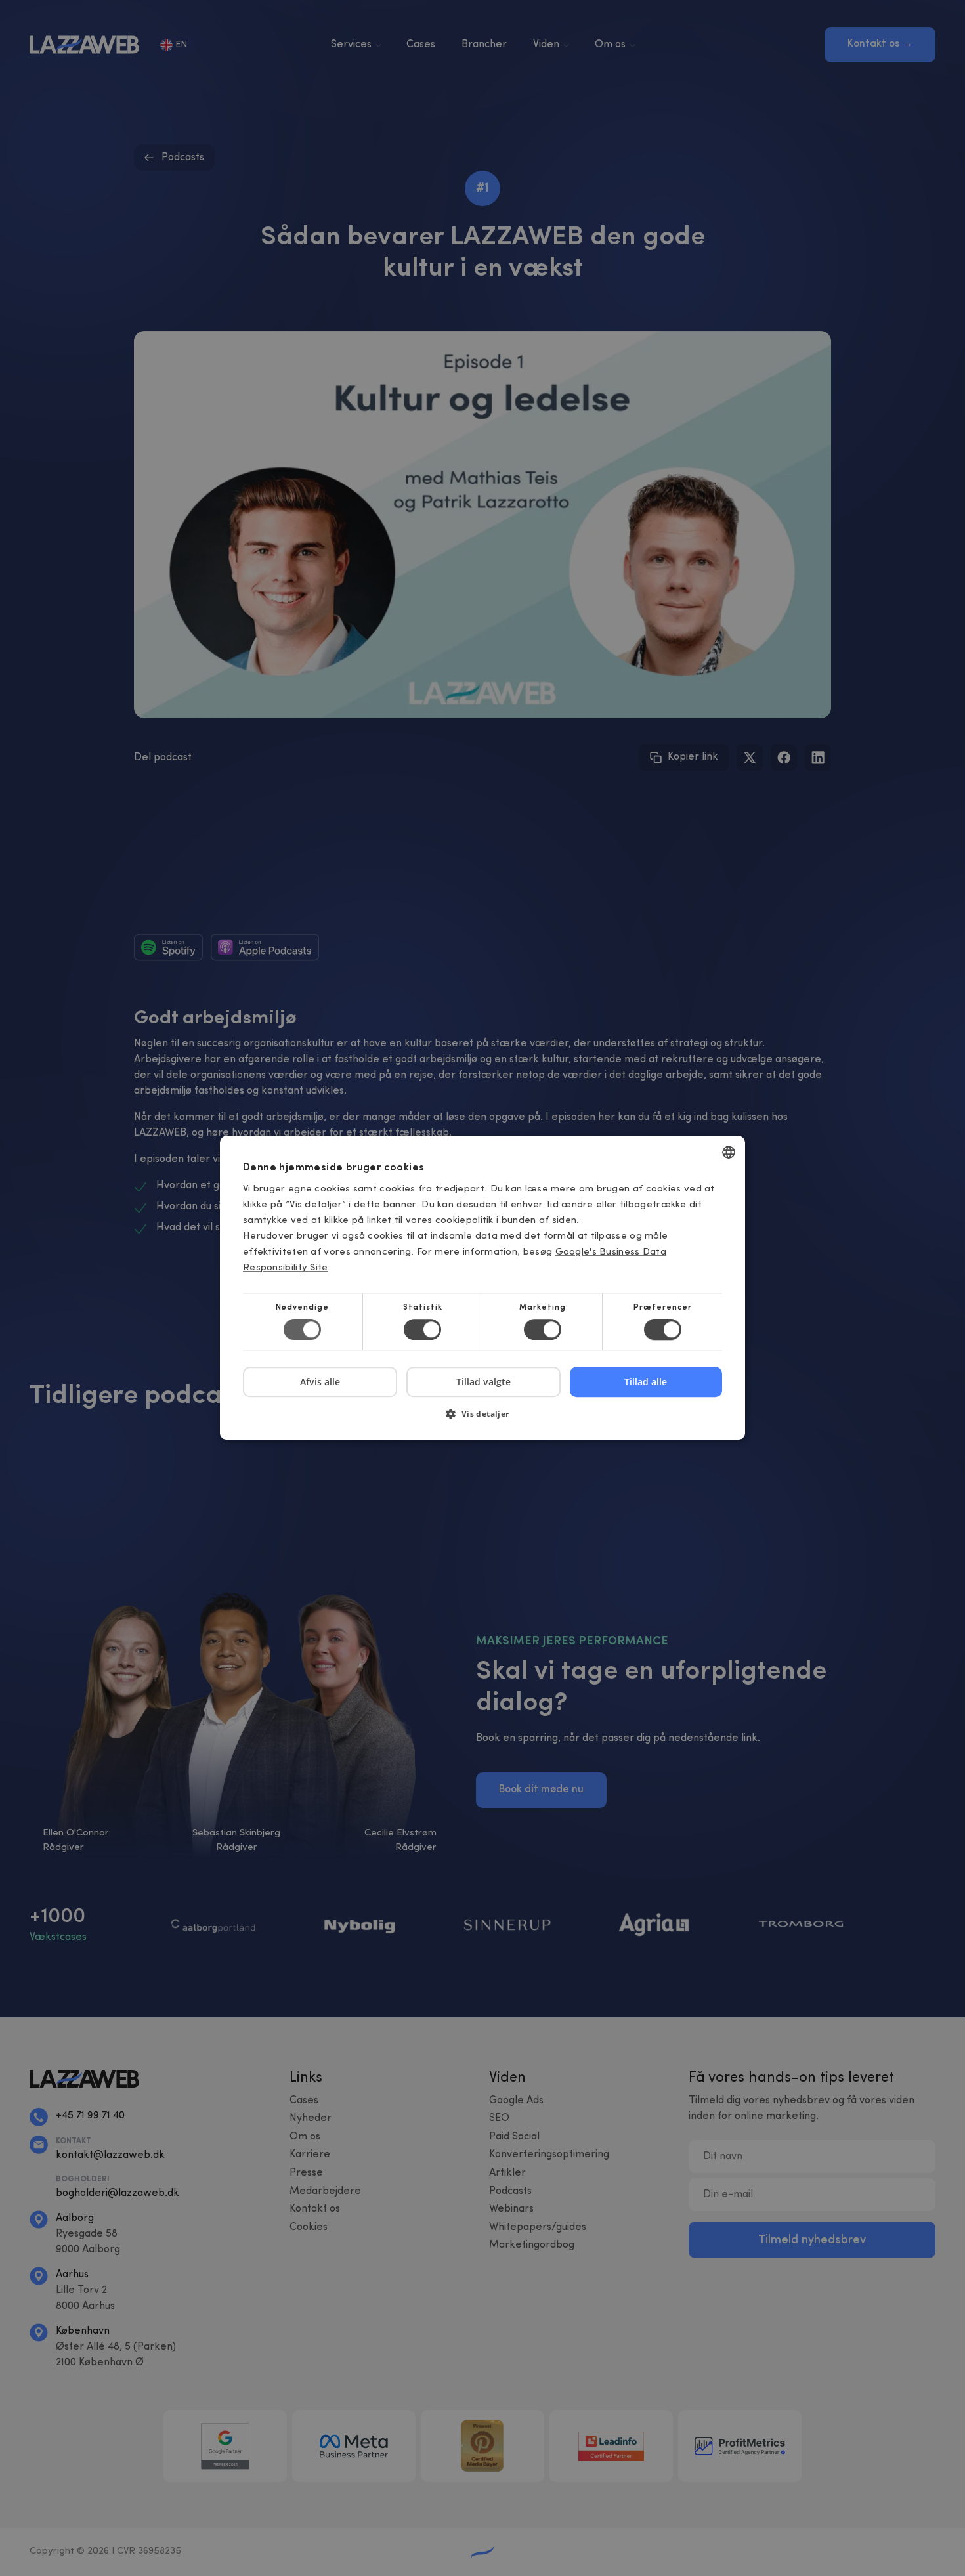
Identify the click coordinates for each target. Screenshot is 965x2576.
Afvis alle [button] (320, 1382)
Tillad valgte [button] (483, 1382)
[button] (482, 1419)
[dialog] (482, 1288)
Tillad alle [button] (646, 1382)
